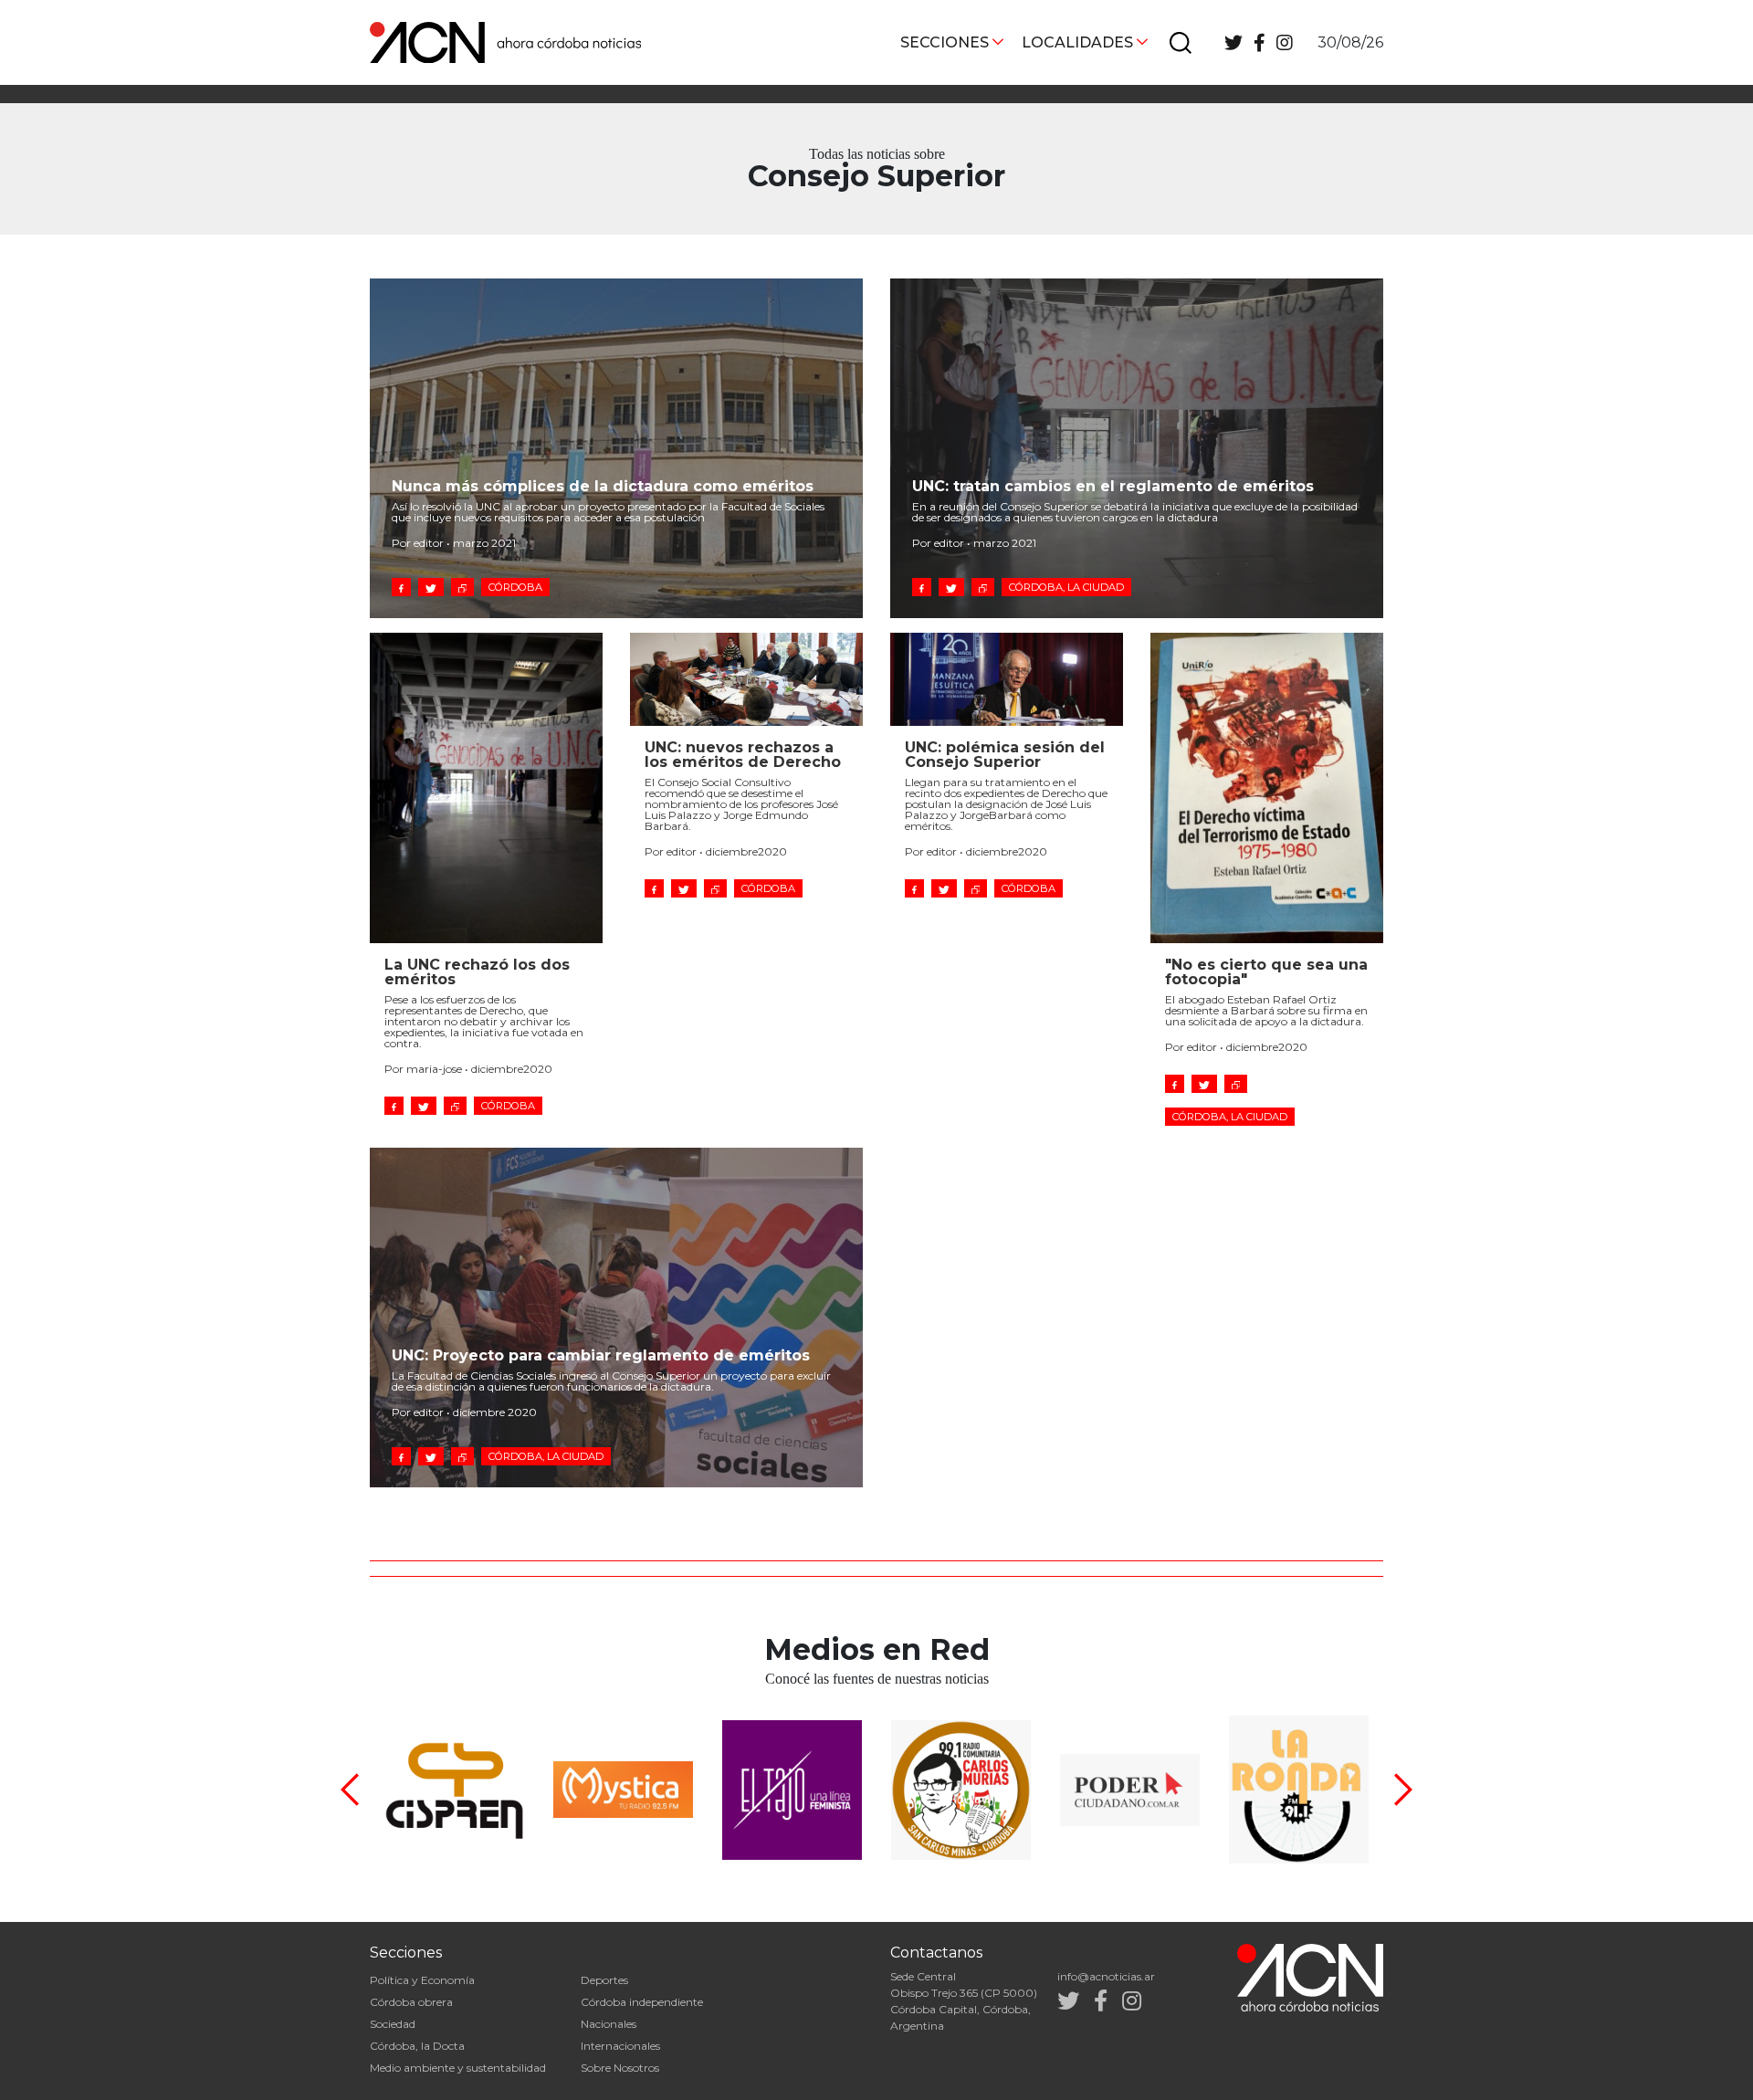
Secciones (945, 42)
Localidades (1077, 42)
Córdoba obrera (411, 2002)
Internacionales (620, 2046)
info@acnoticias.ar (1106, 1976)
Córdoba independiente (642, 2002)
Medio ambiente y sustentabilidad (458, 2068)
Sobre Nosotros (620, 2068)
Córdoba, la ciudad (1066, 587)
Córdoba (515, 587)
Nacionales (609, 2024)
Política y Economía (422, 1980)
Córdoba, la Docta (417, 2046)
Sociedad (393, 2024)
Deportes (604, 1980)
